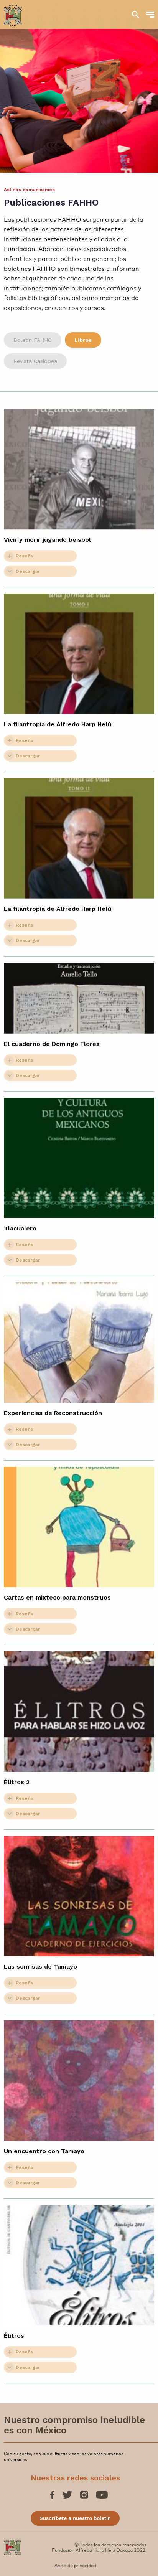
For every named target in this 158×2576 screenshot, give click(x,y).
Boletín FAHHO (33, 340)
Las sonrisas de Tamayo (40, 1967)
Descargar (28, 571)
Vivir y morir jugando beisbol (47, 540)
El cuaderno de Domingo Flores (52, 1044)
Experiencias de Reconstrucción (53, 1413)
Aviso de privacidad (75, 2565)
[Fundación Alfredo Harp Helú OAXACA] (13, 12)
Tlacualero (20, 1228)
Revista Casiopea (35, 361)
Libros (83, 340)
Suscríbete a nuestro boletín (75, 2518)
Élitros (14, 2336)
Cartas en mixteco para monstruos (57, 1597)
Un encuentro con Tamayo (44, 2151)
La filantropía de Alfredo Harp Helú (58, 724)
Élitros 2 (17, 1782)
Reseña (24, 556)
